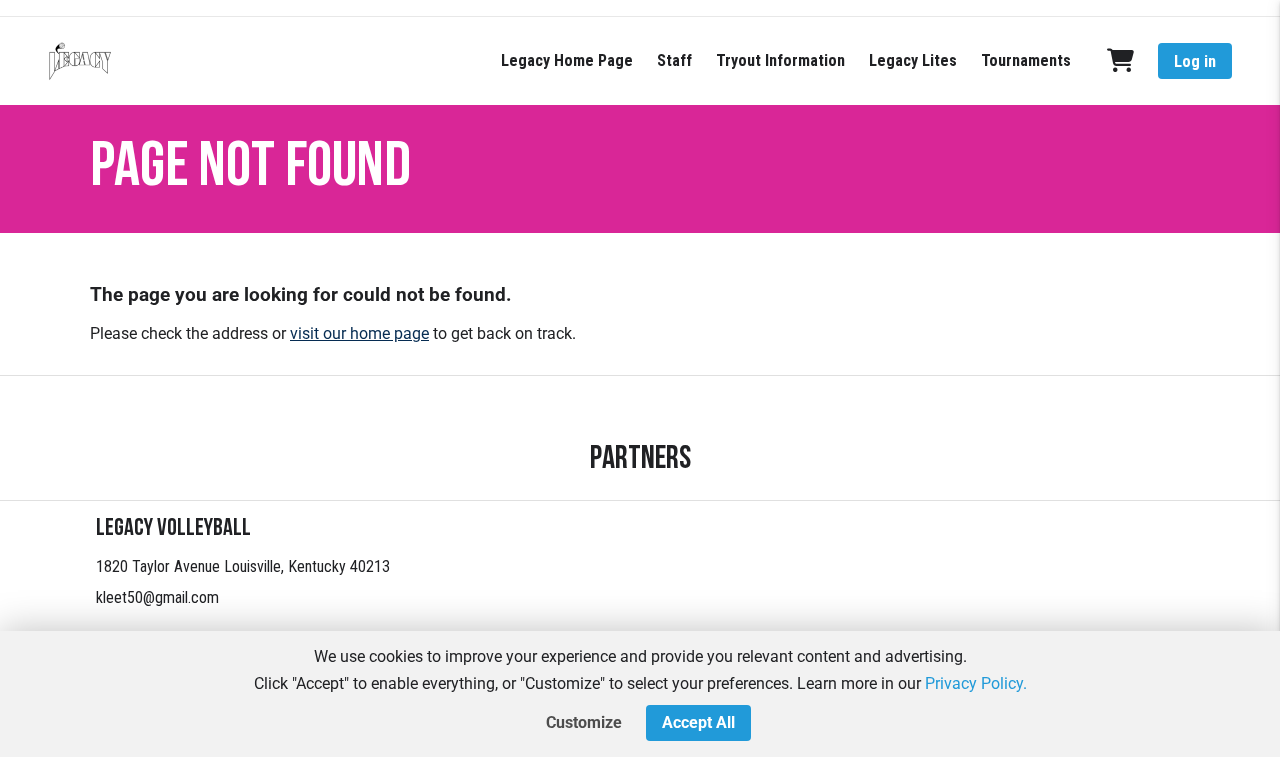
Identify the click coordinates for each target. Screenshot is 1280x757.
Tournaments (1026, 60)
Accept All (698, 722)
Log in (1195, 61)
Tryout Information (780, 60)
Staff (674, 60)
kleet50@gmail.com (157, 597)
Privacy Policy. (976, 683)
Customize (584, 722)
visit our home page (359, 333)
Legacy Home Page (567, 60)
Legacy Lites (913, 60)
